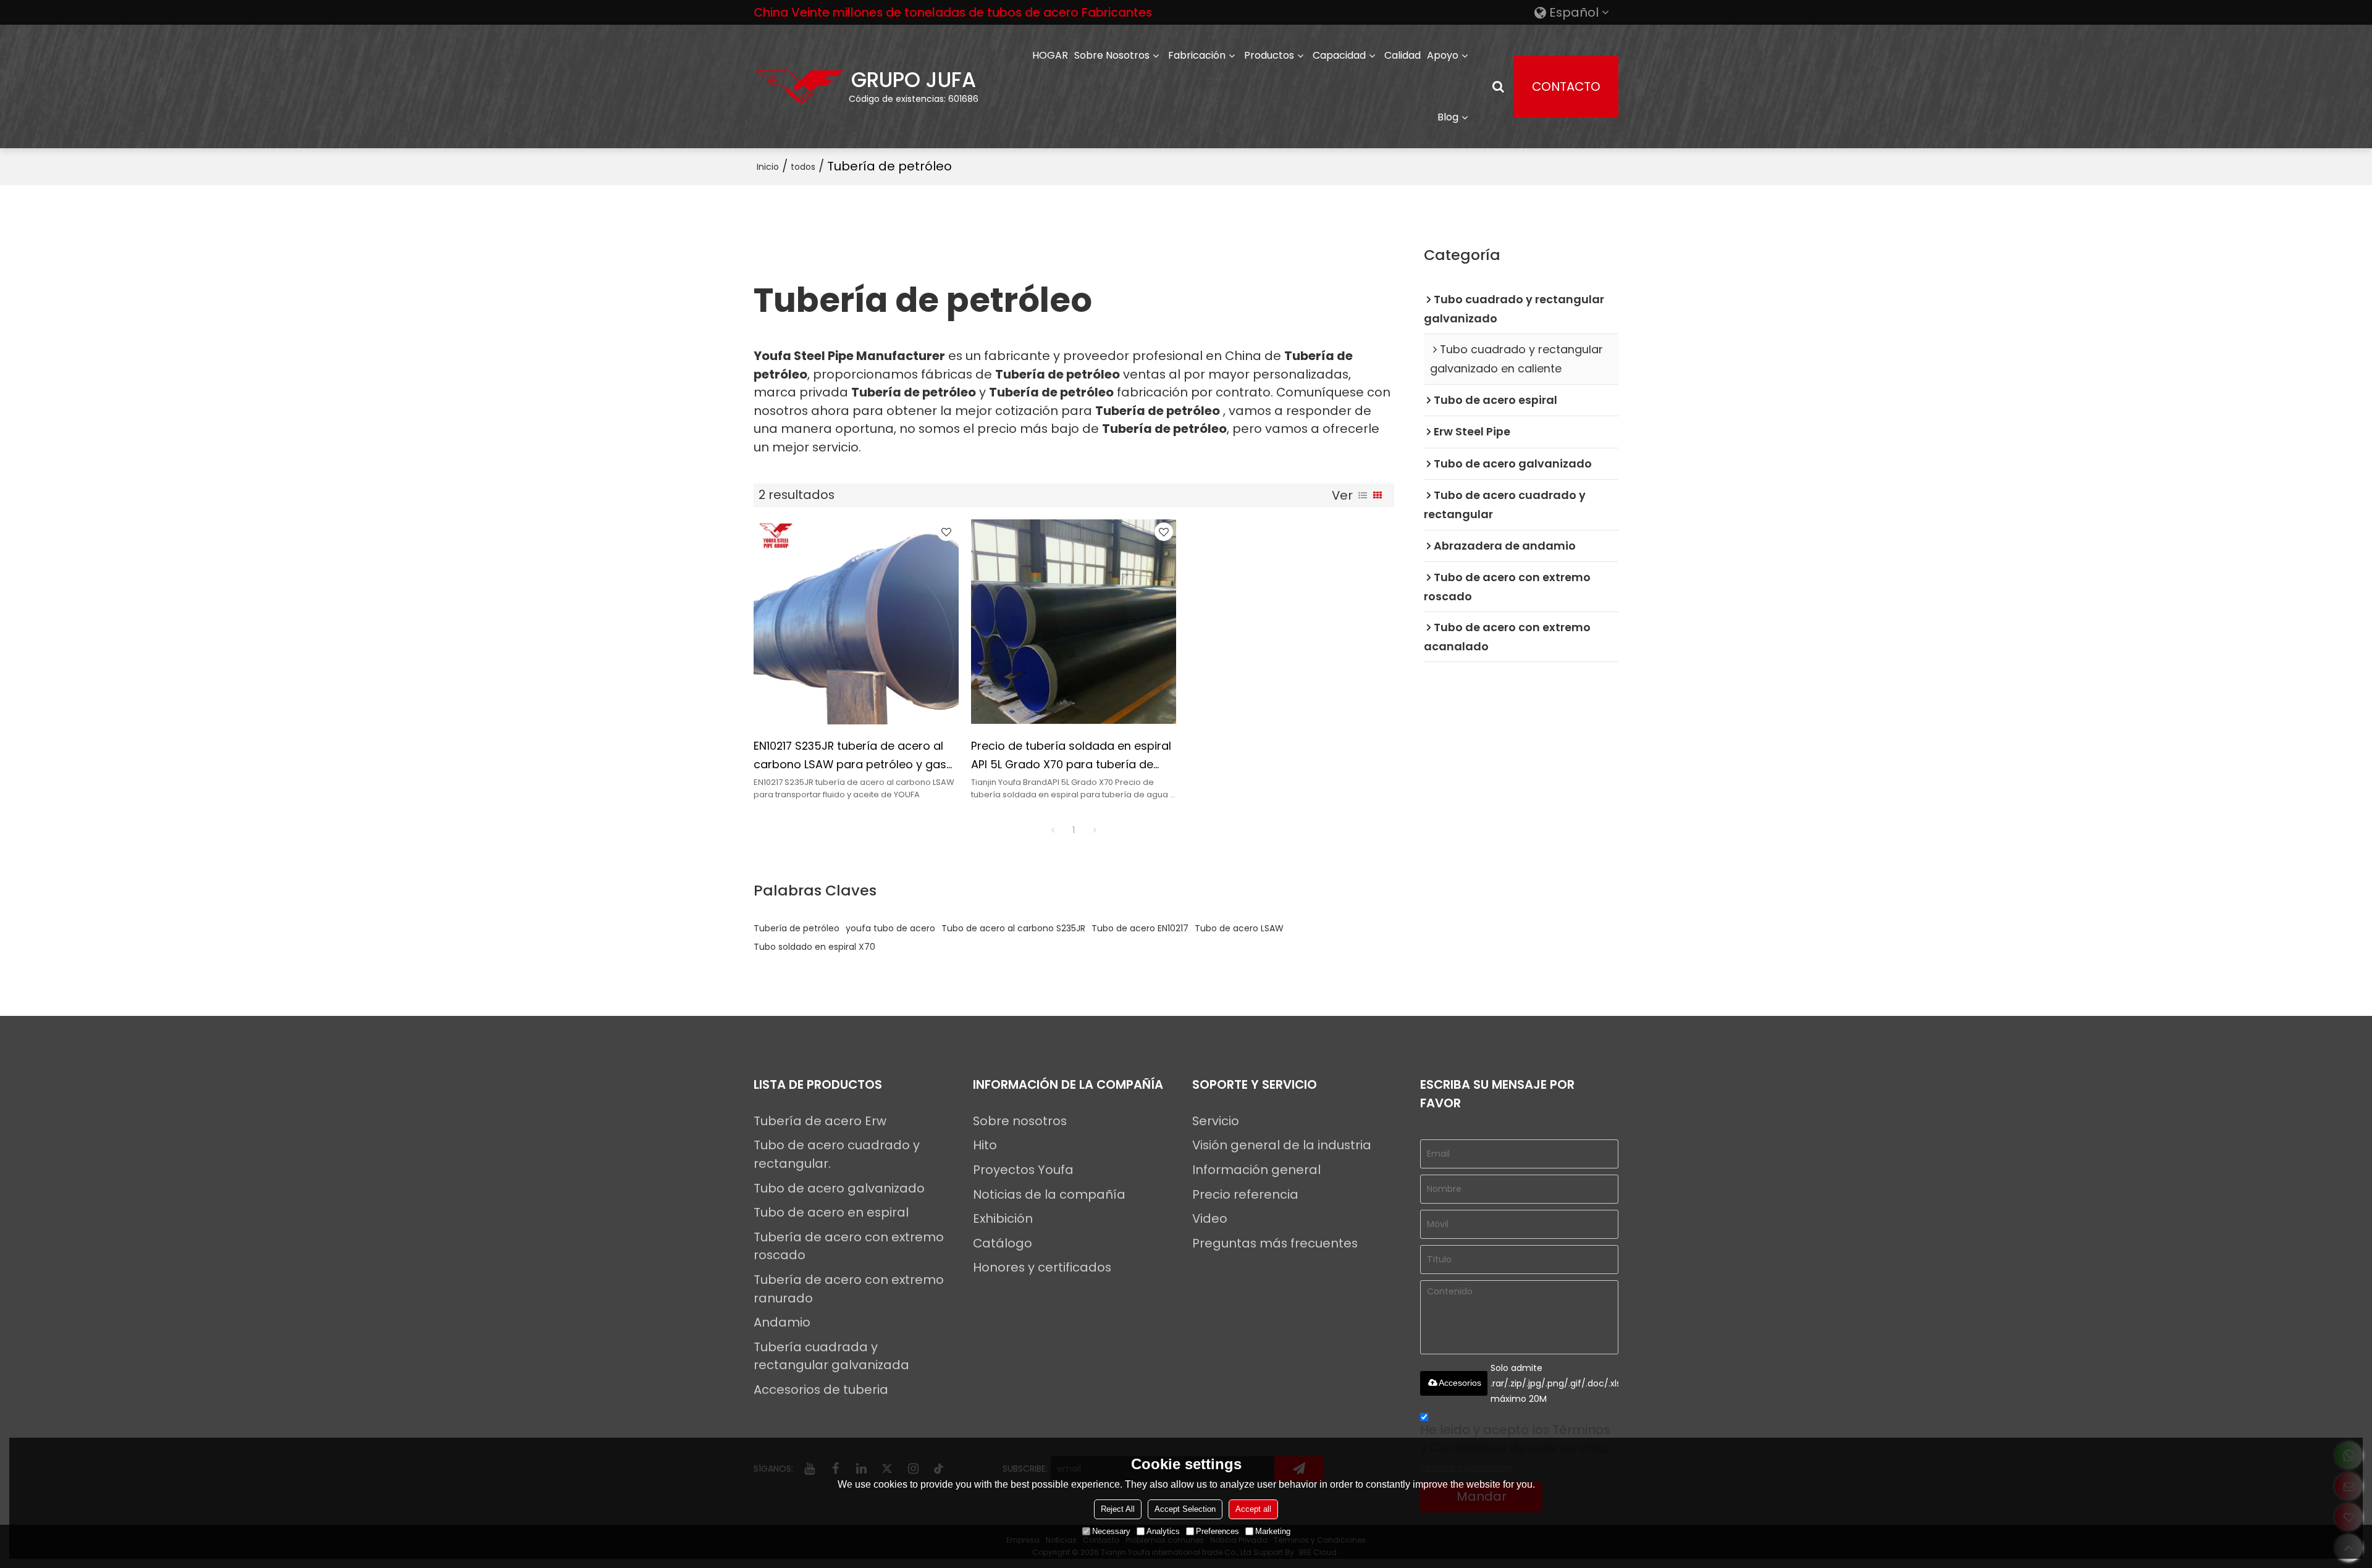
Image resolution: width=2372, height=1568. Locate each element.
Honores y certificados (1042, 1267)
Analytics (1163, 1531)
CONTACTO (1566, 86)
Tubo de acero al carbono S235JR (1013, 928)
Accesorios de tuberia (821, 1390)
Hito (985, 1145)
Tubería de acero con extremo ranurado (849, 1289)
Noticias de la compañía (1049, 1194)
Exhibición (1003, 1218)
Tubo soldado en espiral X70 (814, 947)
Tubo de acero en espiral (831, 1212)
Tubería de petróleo (797, 928)
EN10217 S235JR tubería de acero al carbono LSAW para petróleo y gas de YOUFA (850, 756)
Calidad (1403, 55)
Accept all (1253, 1509)
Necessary (1111, 1531)
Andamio (782, 1322)
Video (1210, 1218)
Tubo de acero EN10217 (1140, 928)
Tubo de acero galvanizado (839, 1188)
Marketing (1273, 1531)
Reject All (1118, 1509)
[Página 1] (1053, 830)
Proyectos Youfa (1023, 1170)
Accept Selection (1185, 1509)
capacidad (1339, 55)
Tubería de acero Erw (820, 1121)
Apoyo (1443, 55)
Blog (1448, 117)
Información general (1256, 1170)
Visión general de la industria (1282, 1145)
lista (1363, 495)
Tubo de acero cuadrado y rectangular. (837, 1154)
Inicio (768, 167)
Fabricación (1197, 55)
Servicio (1216, 1121)
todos (803, 167)
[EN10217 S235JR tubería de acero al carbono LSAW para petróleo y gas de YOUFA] (856, 622)
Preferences (1218, 1531)
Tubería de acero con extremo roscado (849, 1246)
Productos (1269, 55)
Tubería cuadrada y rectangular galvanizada (831, 1356)
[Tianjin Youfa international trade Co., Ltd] (800, 86)
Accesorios (1460, 1383)
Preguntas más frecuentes (1275, 1243)
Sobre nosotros (1112, 55)
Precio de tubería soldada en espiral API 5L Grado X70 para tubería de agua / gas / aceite (1071, 756)
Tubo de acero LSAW (1239, 928)
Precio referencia (1245, 1194)
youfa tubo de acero (890, 928)
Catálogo (1003, 1243)
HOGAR (1050, 55)
